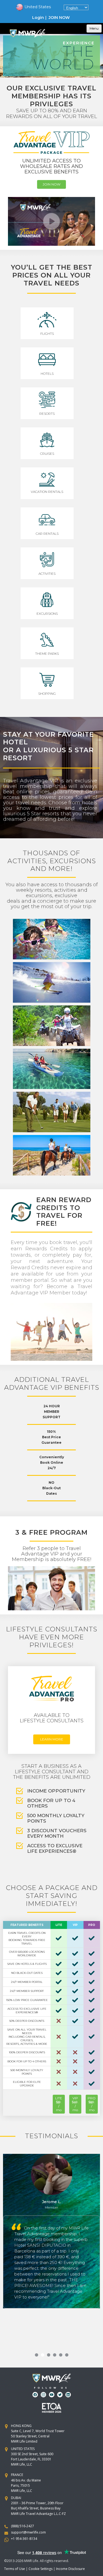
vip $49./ (75, 2104)
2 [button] (43, 2355)
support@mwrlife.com (28, 2532)
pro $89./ (92, 2104)
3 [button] (49, 2355)
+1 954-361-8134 (24, 2539)
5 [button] (61, 2355)
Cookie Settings (41, 2569)
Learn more (52, 1739)
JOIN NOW (51, 184)
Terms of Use (15, 2569)
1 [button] (37, 2355)
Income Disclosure (70, 2569)
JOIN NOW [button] (59, 18)
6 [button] (67, 2355)
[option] (51, 56)
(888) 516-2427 (23, 2526)
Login (38, 18)
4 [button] (55, 2355)
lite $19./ (59, 2104)
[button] (33, 7)
